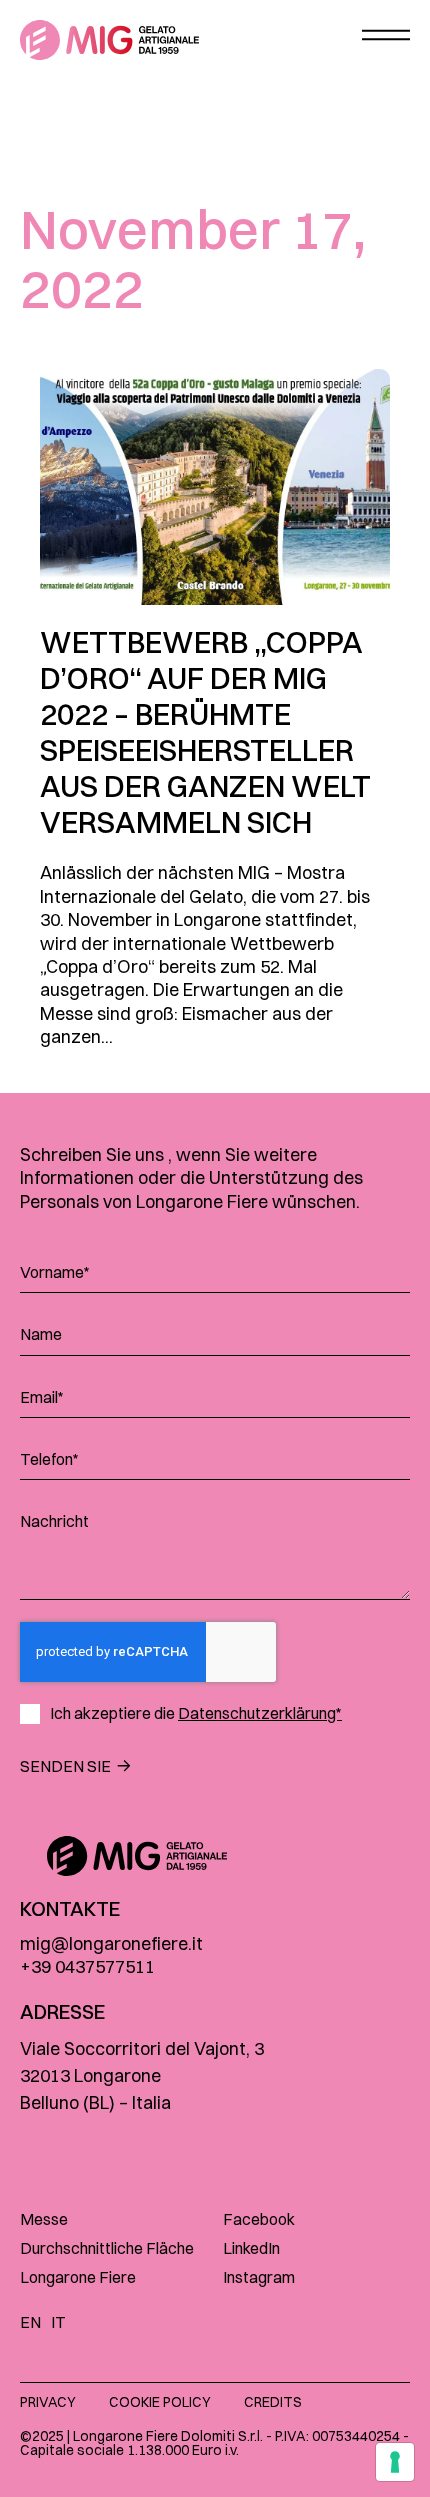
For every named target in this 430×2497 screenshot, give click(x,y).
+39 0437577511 (87, 1966)
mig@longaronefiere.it (111, 1943)
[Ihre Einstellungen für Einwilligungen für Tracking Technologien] (395, 2462)
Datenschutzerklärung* (260, 1713)
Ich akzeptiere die (196, 1713)
